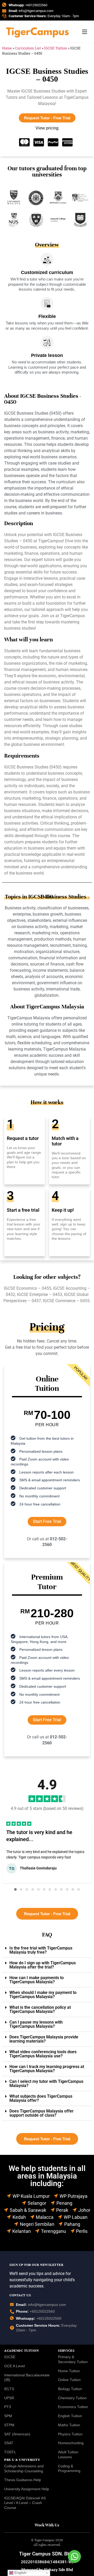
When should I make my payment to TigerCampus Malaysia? (43, 1995)
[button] (15, 1889)
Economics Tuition (73, 2407)
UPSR (9, 2398)
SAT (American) (17, 2434)
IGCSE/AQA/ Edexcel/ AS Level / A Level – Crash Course (25, 2503)
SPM (8, 2416)
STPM (9, 2425)
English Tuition (70, 2416)
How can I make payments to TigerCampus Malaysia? (37, 1980)
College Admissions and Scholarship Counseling (24, 2469)
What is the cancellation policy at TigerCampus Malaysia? (40, 2009)
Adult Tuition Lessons (68, 2454)
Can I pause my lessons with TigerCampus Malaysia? (36, 2024)
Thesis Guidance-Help (23, 2480)
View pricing (47, 128)
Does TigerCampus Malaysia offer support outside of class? (42, 2113)
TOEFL (10, 2452)
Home (7, 48)
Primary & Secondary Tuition (73, 2359)
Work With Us (47, 2525)
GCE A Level (14, 2366)
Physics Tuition (70, 2434)
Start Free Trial (47, 1521)
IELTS (9, 2389)
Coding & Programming (69, 2469)
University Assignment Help (27, 2489)
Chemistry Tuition (72, 2398)
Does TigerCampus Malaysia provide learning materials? (44, 2039)
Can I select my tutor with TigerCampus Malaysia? (46, 2083)
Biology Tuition (70, 2389)
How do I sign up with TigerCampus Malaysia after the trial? (43, 1965)
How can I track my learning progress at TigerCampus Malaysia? (47, 2069)
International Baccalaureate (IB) (27, 2378)
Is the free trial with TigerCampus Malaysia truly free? (41, 1950)
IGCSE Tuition (56, 48)
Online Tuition (69, 2380)
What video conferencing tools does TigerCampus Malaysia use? (43, 2054)
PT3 (8, 2407)
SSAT (9, 2443)
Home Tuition (69, 2371)
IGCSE (10, 2357)
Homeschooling (71, 2443)
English (20, 2573)
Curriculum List (28, 48)
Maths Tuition (69, 2425)
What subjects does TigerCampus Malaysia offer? (41, 2098)
